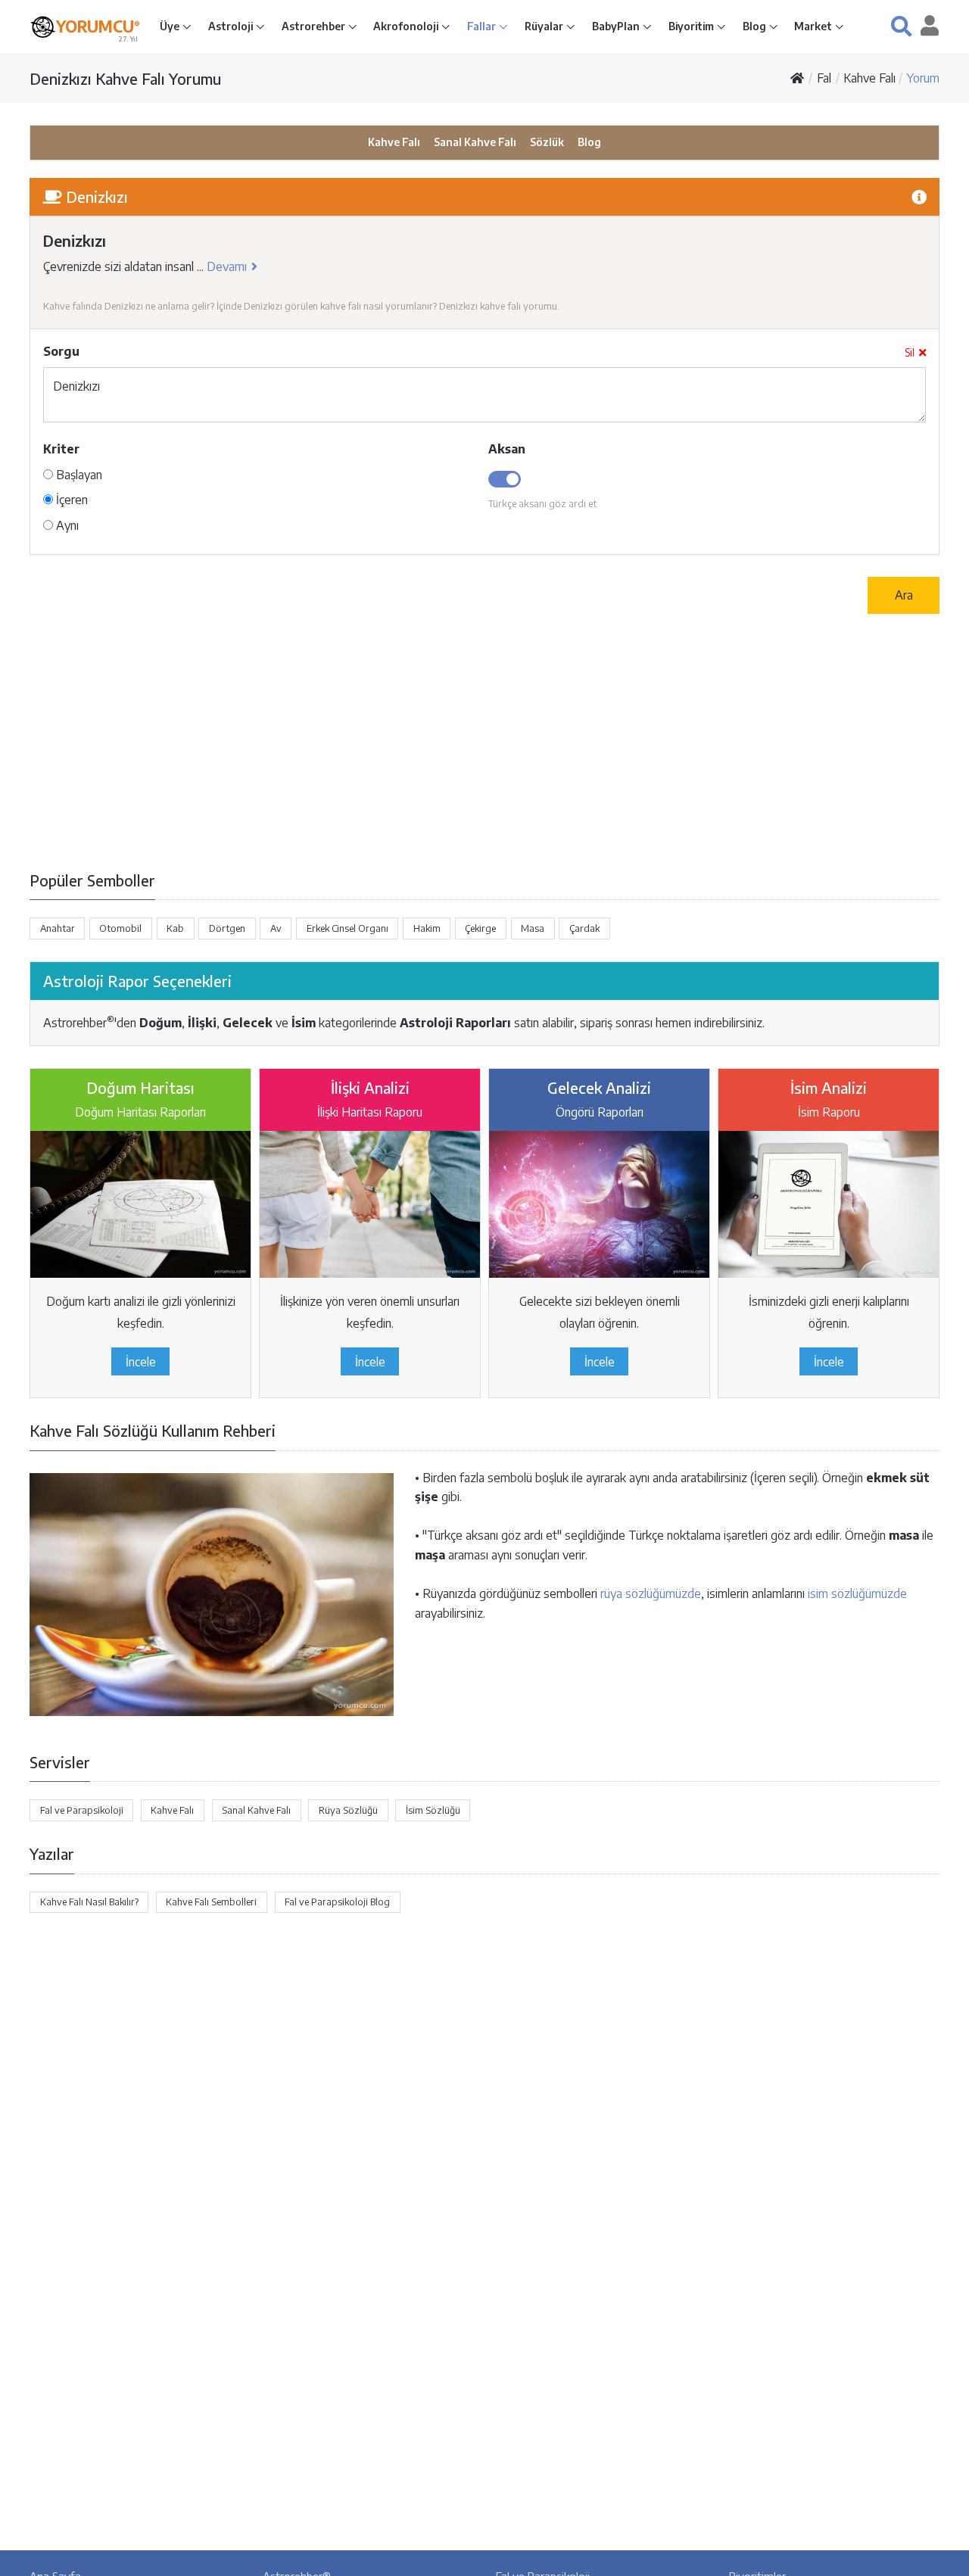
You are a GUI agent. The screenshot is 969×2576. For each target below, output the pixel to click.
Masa (533, 928)
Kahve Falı (869, 78)
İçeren (70, 500)
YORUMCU (98, 26)
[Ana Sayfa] (797, 78)
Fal (824, 78)
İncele (141, 1362)
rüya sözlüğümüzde (651, 1593)
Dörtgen (227, 928)
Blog (756, 26)
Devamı (227, 266)
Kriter (61, 449)
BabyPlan (617, 26)
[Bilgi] (919, 196)
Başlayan (78, 475)
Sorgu (61, 351)
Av (276, 928)
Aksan (507, 449)
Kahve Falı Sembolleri (211, 1902)
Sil (910, 352)
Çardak (584, 928)
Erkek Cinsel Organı (347, 928)
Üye (171, 26)
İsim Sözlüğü (433, 1810)
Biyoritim (692, 26)
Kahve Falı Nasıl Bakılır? (89, 1902)
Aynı (66, 525)
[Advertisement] (484, 741)
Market (814, 26)
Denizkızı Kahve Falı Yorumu (125, 78)
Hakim (427, 928)
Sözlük (547, 142)
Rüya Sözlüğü (348, 1810)
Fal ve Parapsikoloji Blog (337, 1902)
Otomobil (120, 928)
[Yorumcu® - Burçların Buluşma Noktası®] (43, 27)
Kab (175, 928)
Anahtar (58, 928)
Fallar (483, 26)
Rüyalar (545, 26)
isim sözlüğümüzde (857, 1593)
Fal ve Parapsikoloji (82, 1810)
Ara (904, 595)
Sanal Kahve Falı (475, 142)
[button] (901, 26)
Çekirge (480, 928)
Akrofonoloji (407, 26)
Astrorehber (315, 26)
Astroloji (232, 26)
